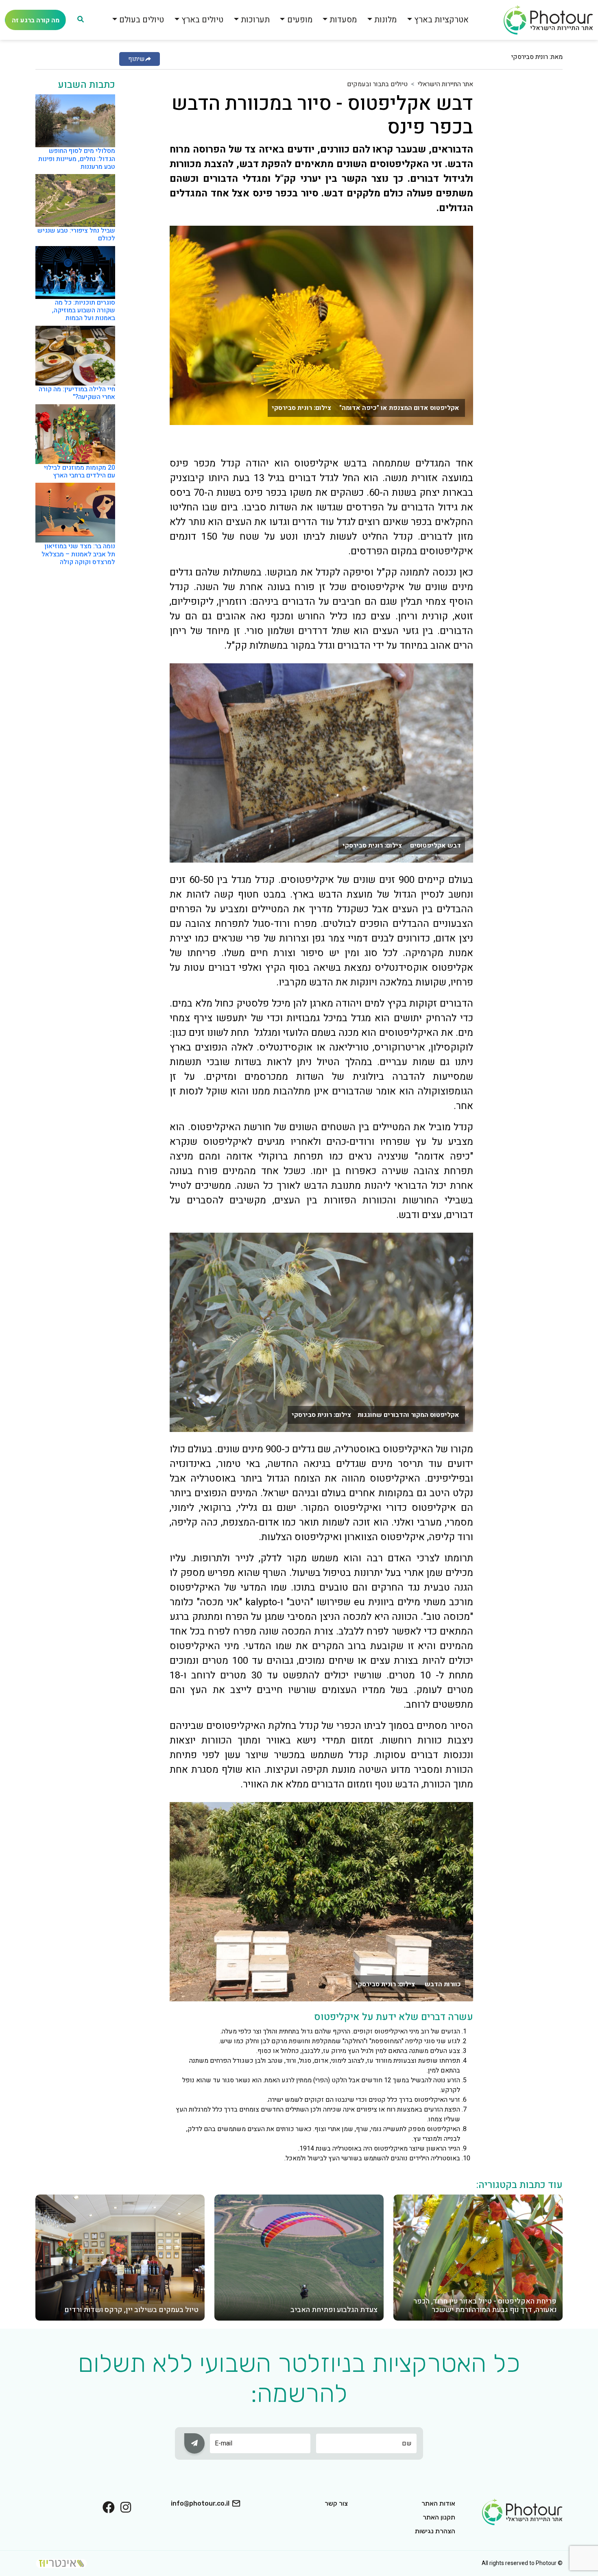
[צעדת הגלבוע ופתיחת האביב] (299, 2257)
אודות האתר (438, 2503)
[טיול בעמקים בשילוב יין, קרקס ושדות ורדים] (120, 2257)
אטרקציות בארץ (441, 20)
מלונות (385, 20)
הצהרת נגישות (435, 2531)
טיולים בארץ (202, 20)
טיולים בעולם (142, 20)
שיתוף (136, 59)
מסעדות (343, 20)
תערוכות (255, 20)
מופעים (300, 20)
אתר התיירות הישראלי (445, 84)
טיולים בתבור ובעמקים (377, 84)
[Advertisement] (530, 201)
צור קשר (336, 2503)
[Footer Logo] (522, 2511)
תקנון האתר (439, 2517)
